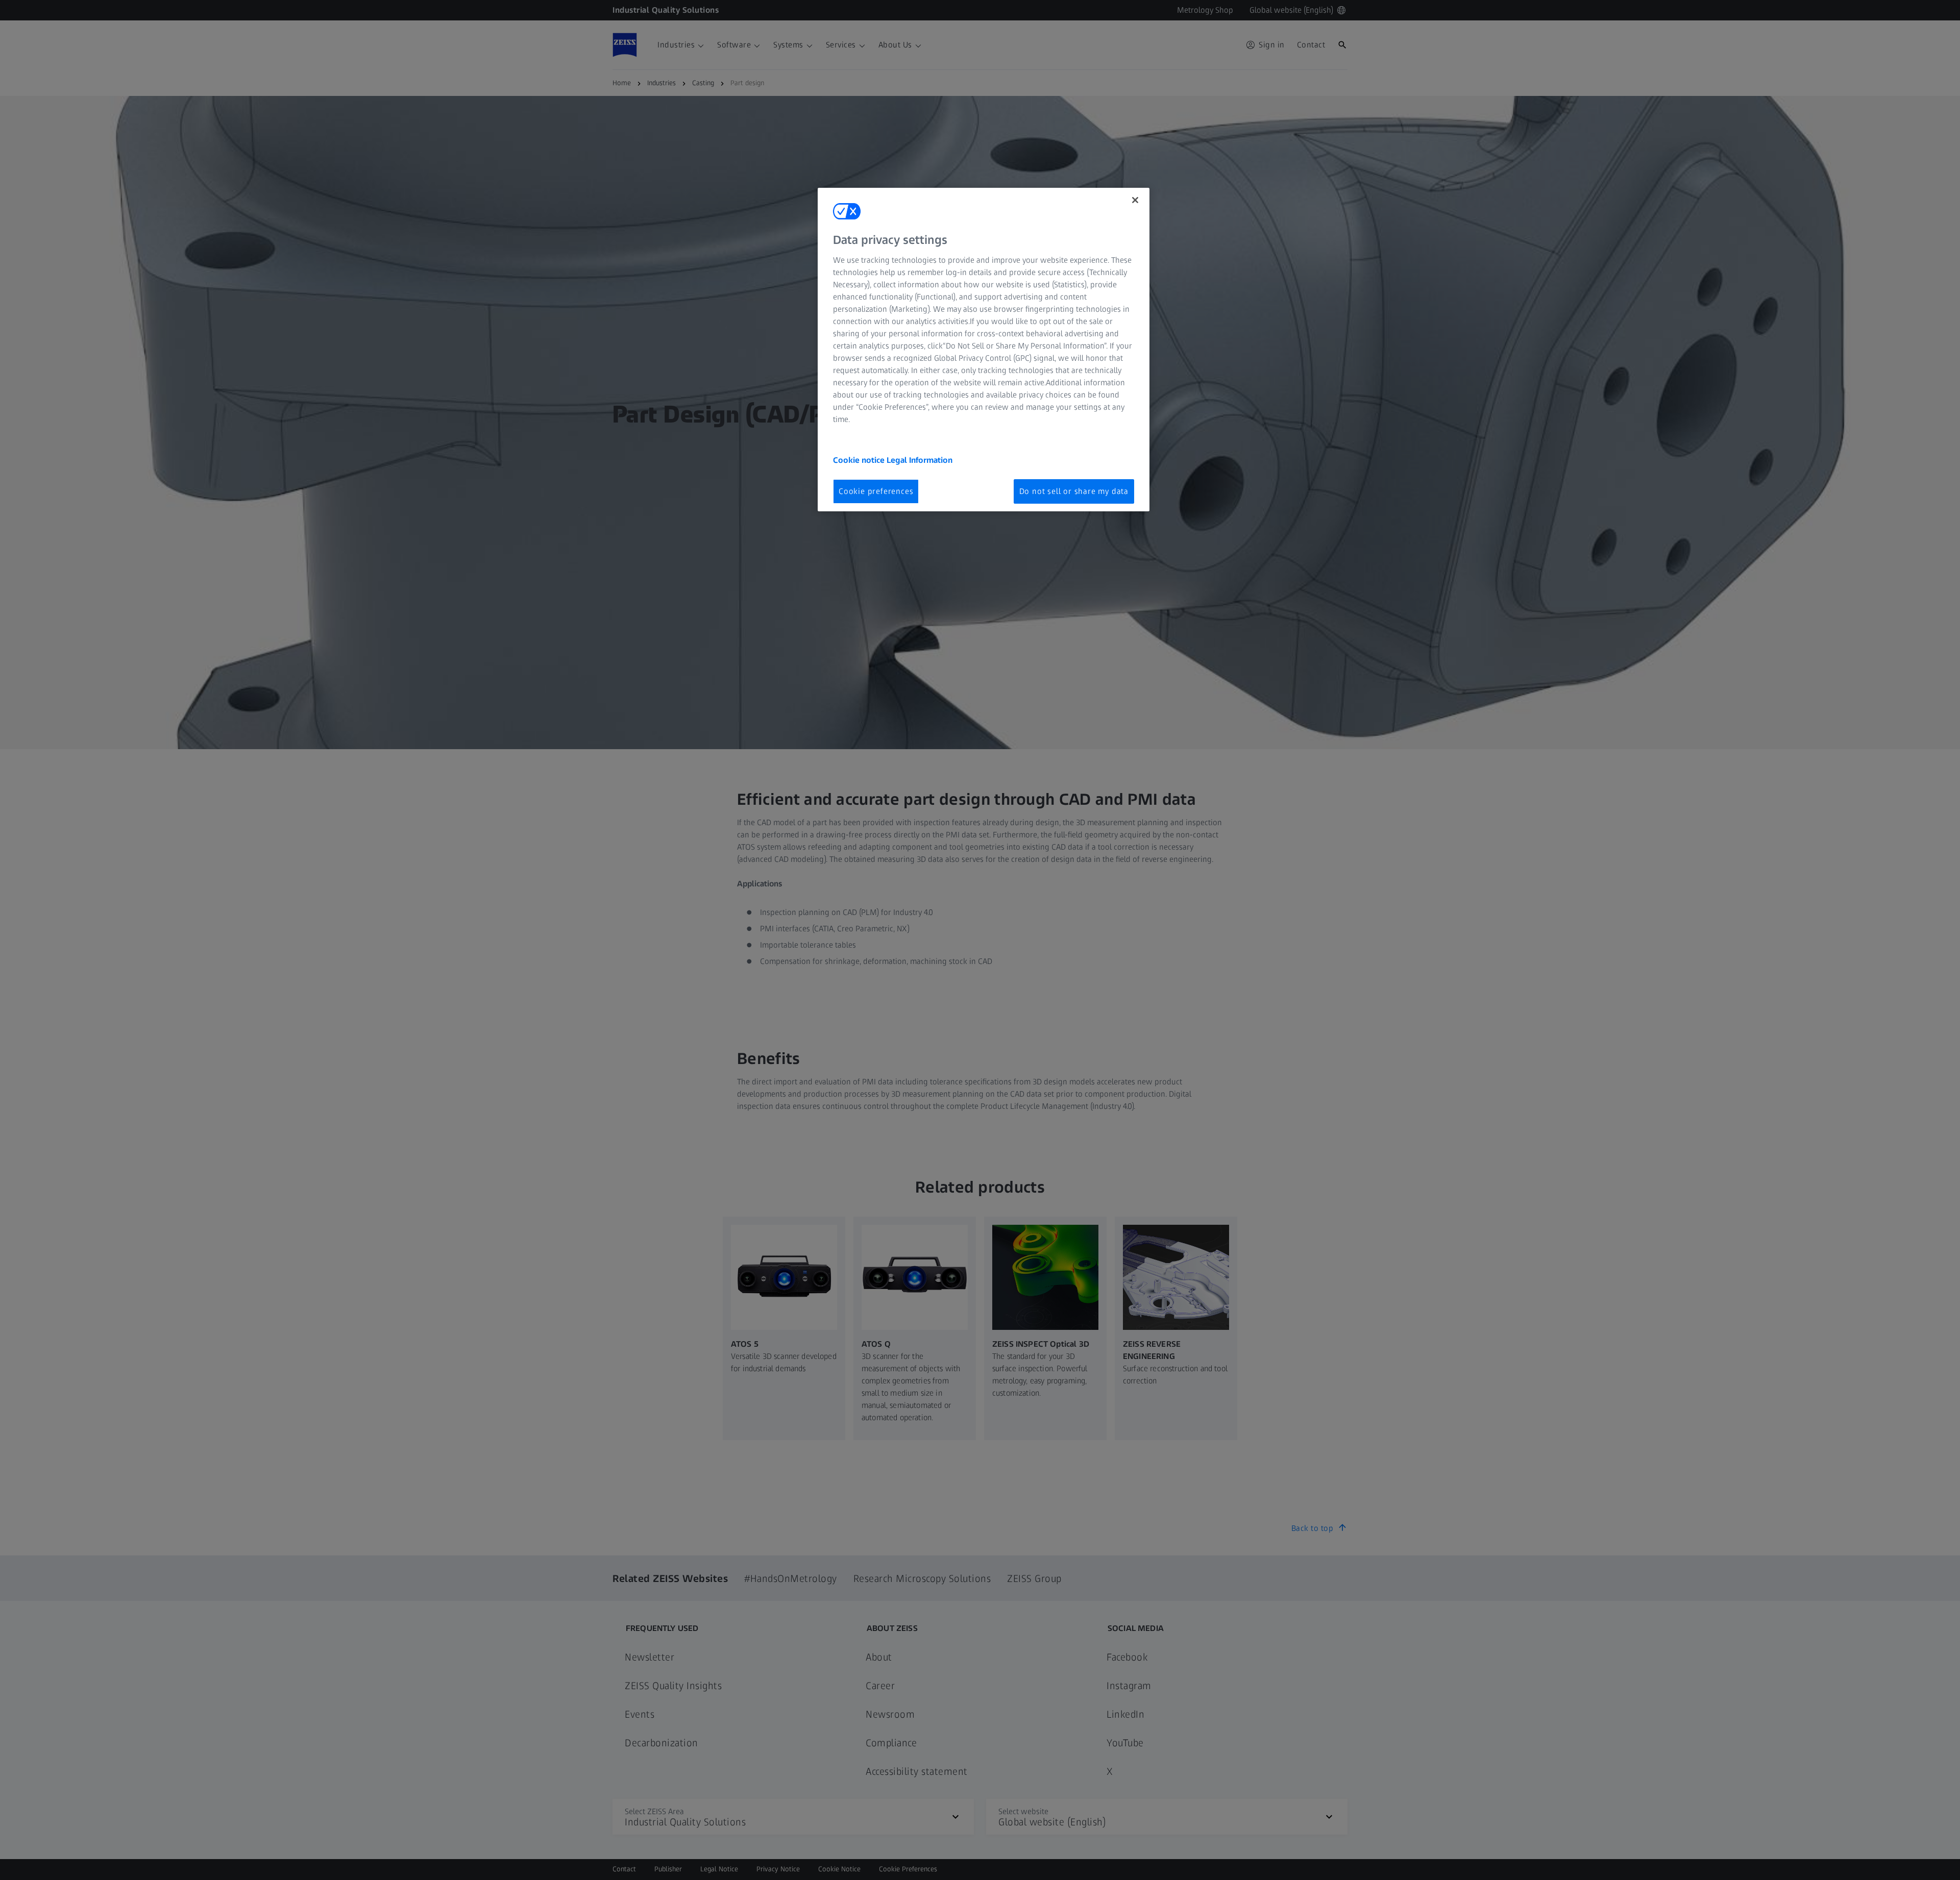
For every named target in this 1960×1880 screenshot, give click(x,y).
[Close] (1135, 200)
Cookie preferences (876, 491)
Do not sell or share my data (1074, 491)
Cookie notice (860, 460)
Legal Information (920, 460)
